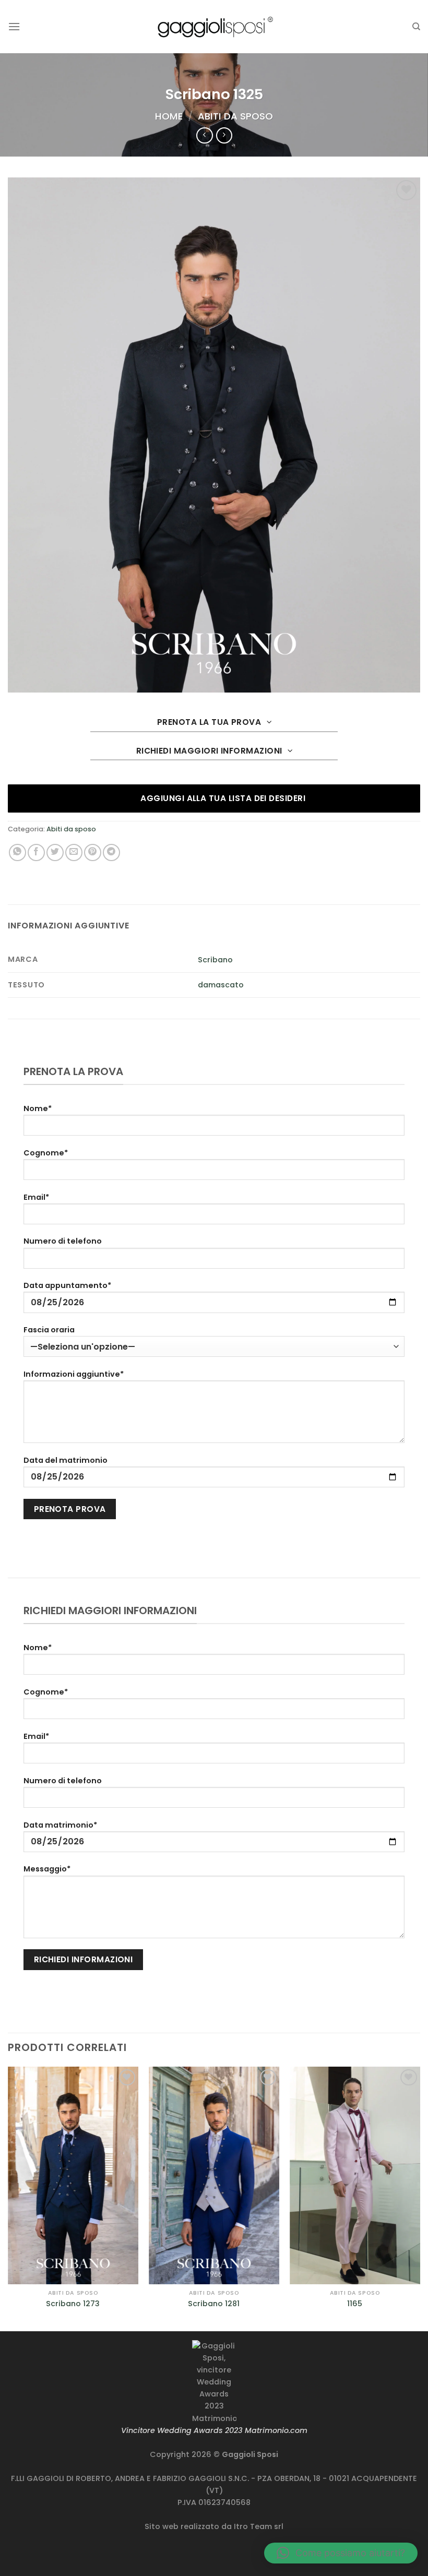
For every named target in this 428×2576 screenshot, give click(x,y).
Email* (36, 1197)
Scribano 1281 (214, 2304)
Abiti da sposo (235, 116)
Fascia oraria (49, 1330)
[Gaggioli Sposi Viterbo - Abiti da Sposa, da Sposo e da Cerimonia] (214, 26)
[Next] (420, 2198)
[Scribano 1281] (214, 2175)
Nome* (38, 1108)
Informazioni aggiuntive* (74, 1374)
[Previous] (8, 2198)
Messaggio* (47, 1869)
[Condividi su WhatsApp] (17, 852)
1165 (355, 2304)
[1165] (355, 2175)
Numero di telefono (63, 1241)
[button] (341, 2553)
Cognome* (46, 1153)
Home (169, 116)
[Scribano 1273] (73, 2175)
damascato (221, 985)
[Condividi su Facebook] (36, 852)
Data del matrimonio (66, 1460)
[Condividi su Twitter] (55, 852)
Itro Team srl (259, 2526)
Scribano (215, 960)
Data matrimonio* (60, 1825)
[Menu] (14, 26)
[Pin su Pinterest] (93, 852)
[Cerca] (416, 27)
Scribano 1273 (73, 2304)
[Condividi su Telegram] (111, 852)
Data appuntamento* (67, 1285)
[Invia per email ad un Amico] (74, 852)
